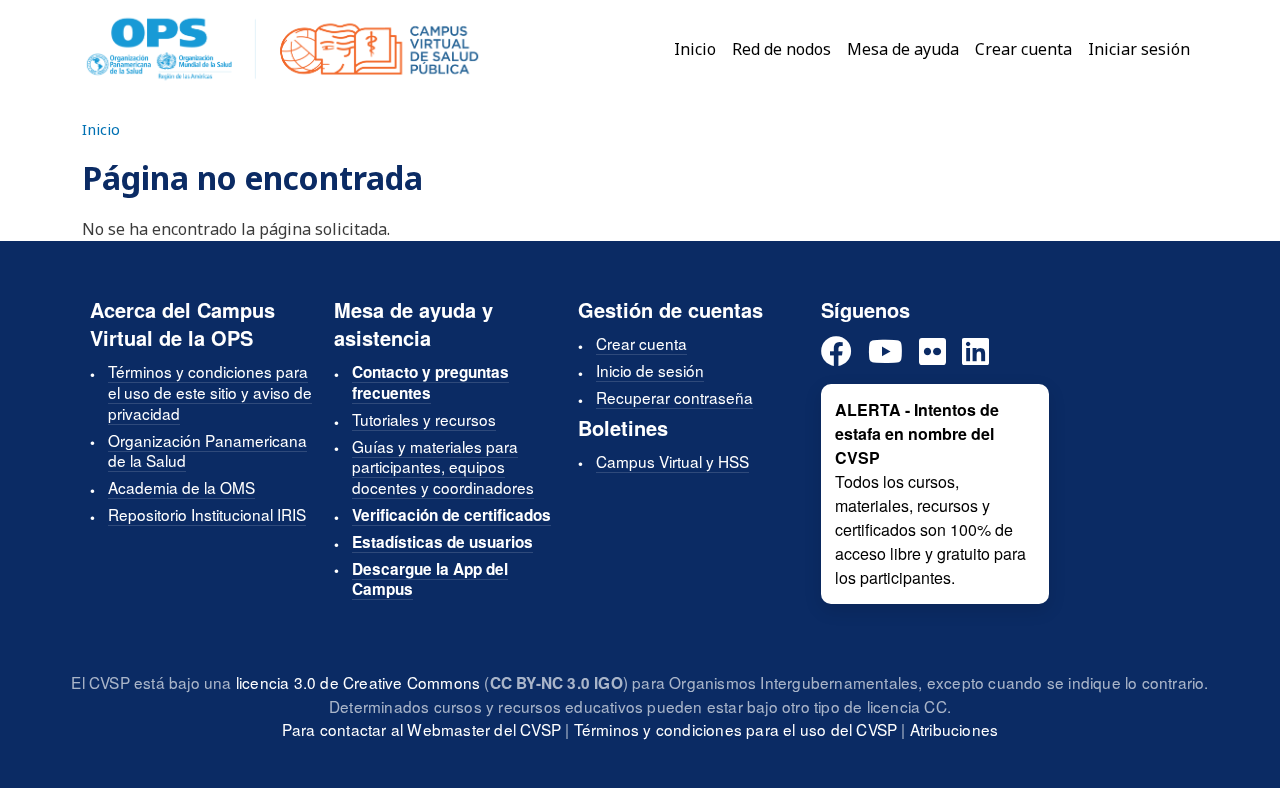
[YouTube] (885, 352)
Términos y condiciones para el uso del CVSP (736, 729)
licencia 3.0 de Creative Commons (358, 682)
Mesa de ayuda (903, 49)
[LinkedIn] (975, 352)
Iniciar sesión (1139, 49)
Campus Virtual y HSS (672, 461)
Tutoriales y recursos (424, 419)
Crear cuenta (1023, 49)
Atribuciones (954, 729)
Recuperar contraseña (674, 397)
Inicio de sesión (650, 370)
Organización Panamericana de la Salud (207, 450)
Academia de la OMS (181, 487)
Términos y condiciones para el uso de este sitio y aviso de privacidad (210, 392)
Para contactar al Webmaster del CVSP (421, 729)
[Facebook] (836, 352)
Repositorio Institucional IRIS (207, 514)
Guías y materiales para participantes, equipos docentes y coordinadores (443, 467)
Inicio (695, 49)
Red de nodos (781, 49)
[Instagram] (932, 352)
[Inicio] (282, 49)
